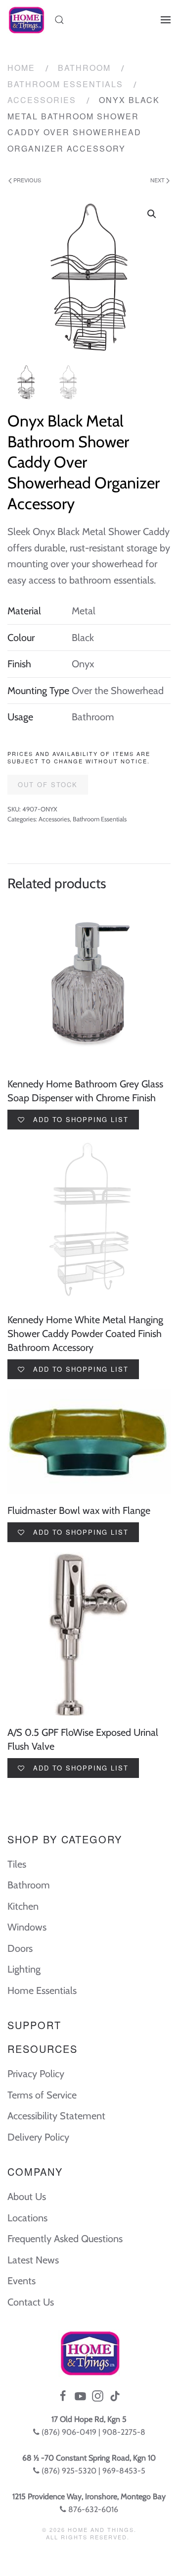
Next (158, 180)
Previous (26, 180)
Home (21, 68)
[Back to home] (26, 20)
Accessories (42, 100)
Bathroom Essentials (65, 84)
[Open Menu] (166, 20)
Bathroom (84, 68)
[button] (152, 214)
